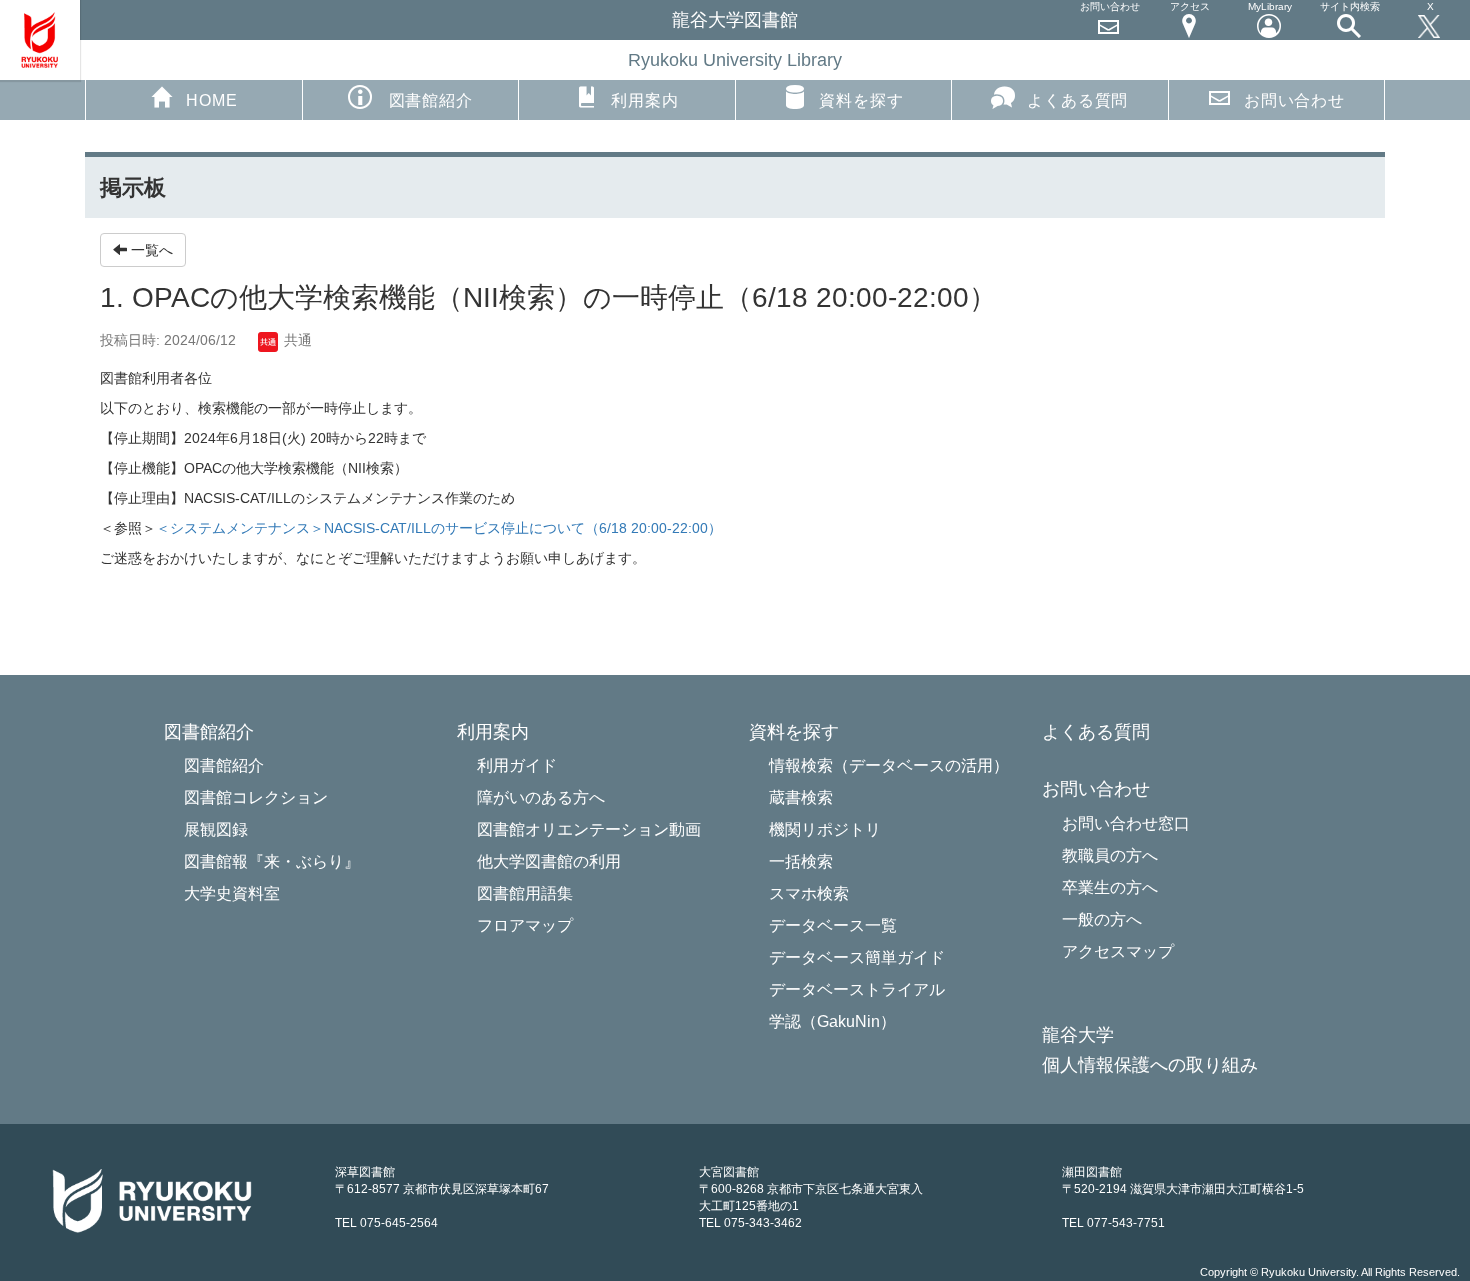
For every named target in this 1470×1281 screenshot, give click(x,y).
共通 (296, 340)
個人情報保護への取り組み (1150, 1065)
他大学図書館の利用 (549, 861)
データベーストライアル (857, 989)
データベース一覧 (833, 925)
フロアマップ (525, 925)
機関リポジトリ (825, 829)
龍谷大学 (1078, 1035)
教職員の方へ (1110, 855)
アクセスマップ (1118, 951)
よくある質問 (1077, 100)
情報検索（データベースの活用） (889, 765)
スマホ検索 (809, 893)
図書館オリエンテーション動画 (589, 829)
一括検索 (801, 861)
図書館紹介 (224, 765)
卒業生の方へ (1110, 887)
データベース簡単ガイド (857, 957)
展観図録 (216, 829)
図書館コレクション (256, 797)
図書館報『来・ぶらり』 (272, 861)
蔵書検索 (801, 797)
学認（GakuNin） (832, 1021)
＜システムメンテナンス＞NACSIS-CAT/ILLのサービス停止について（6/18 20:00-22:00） (439, 528)
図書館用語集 (525, 893)
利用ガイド (517, 765)
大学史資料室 (232, 893)
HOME (211, 100)
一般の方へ (1102, 919)
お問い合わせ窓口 (1126, 823)
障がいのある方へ (541, 797)
